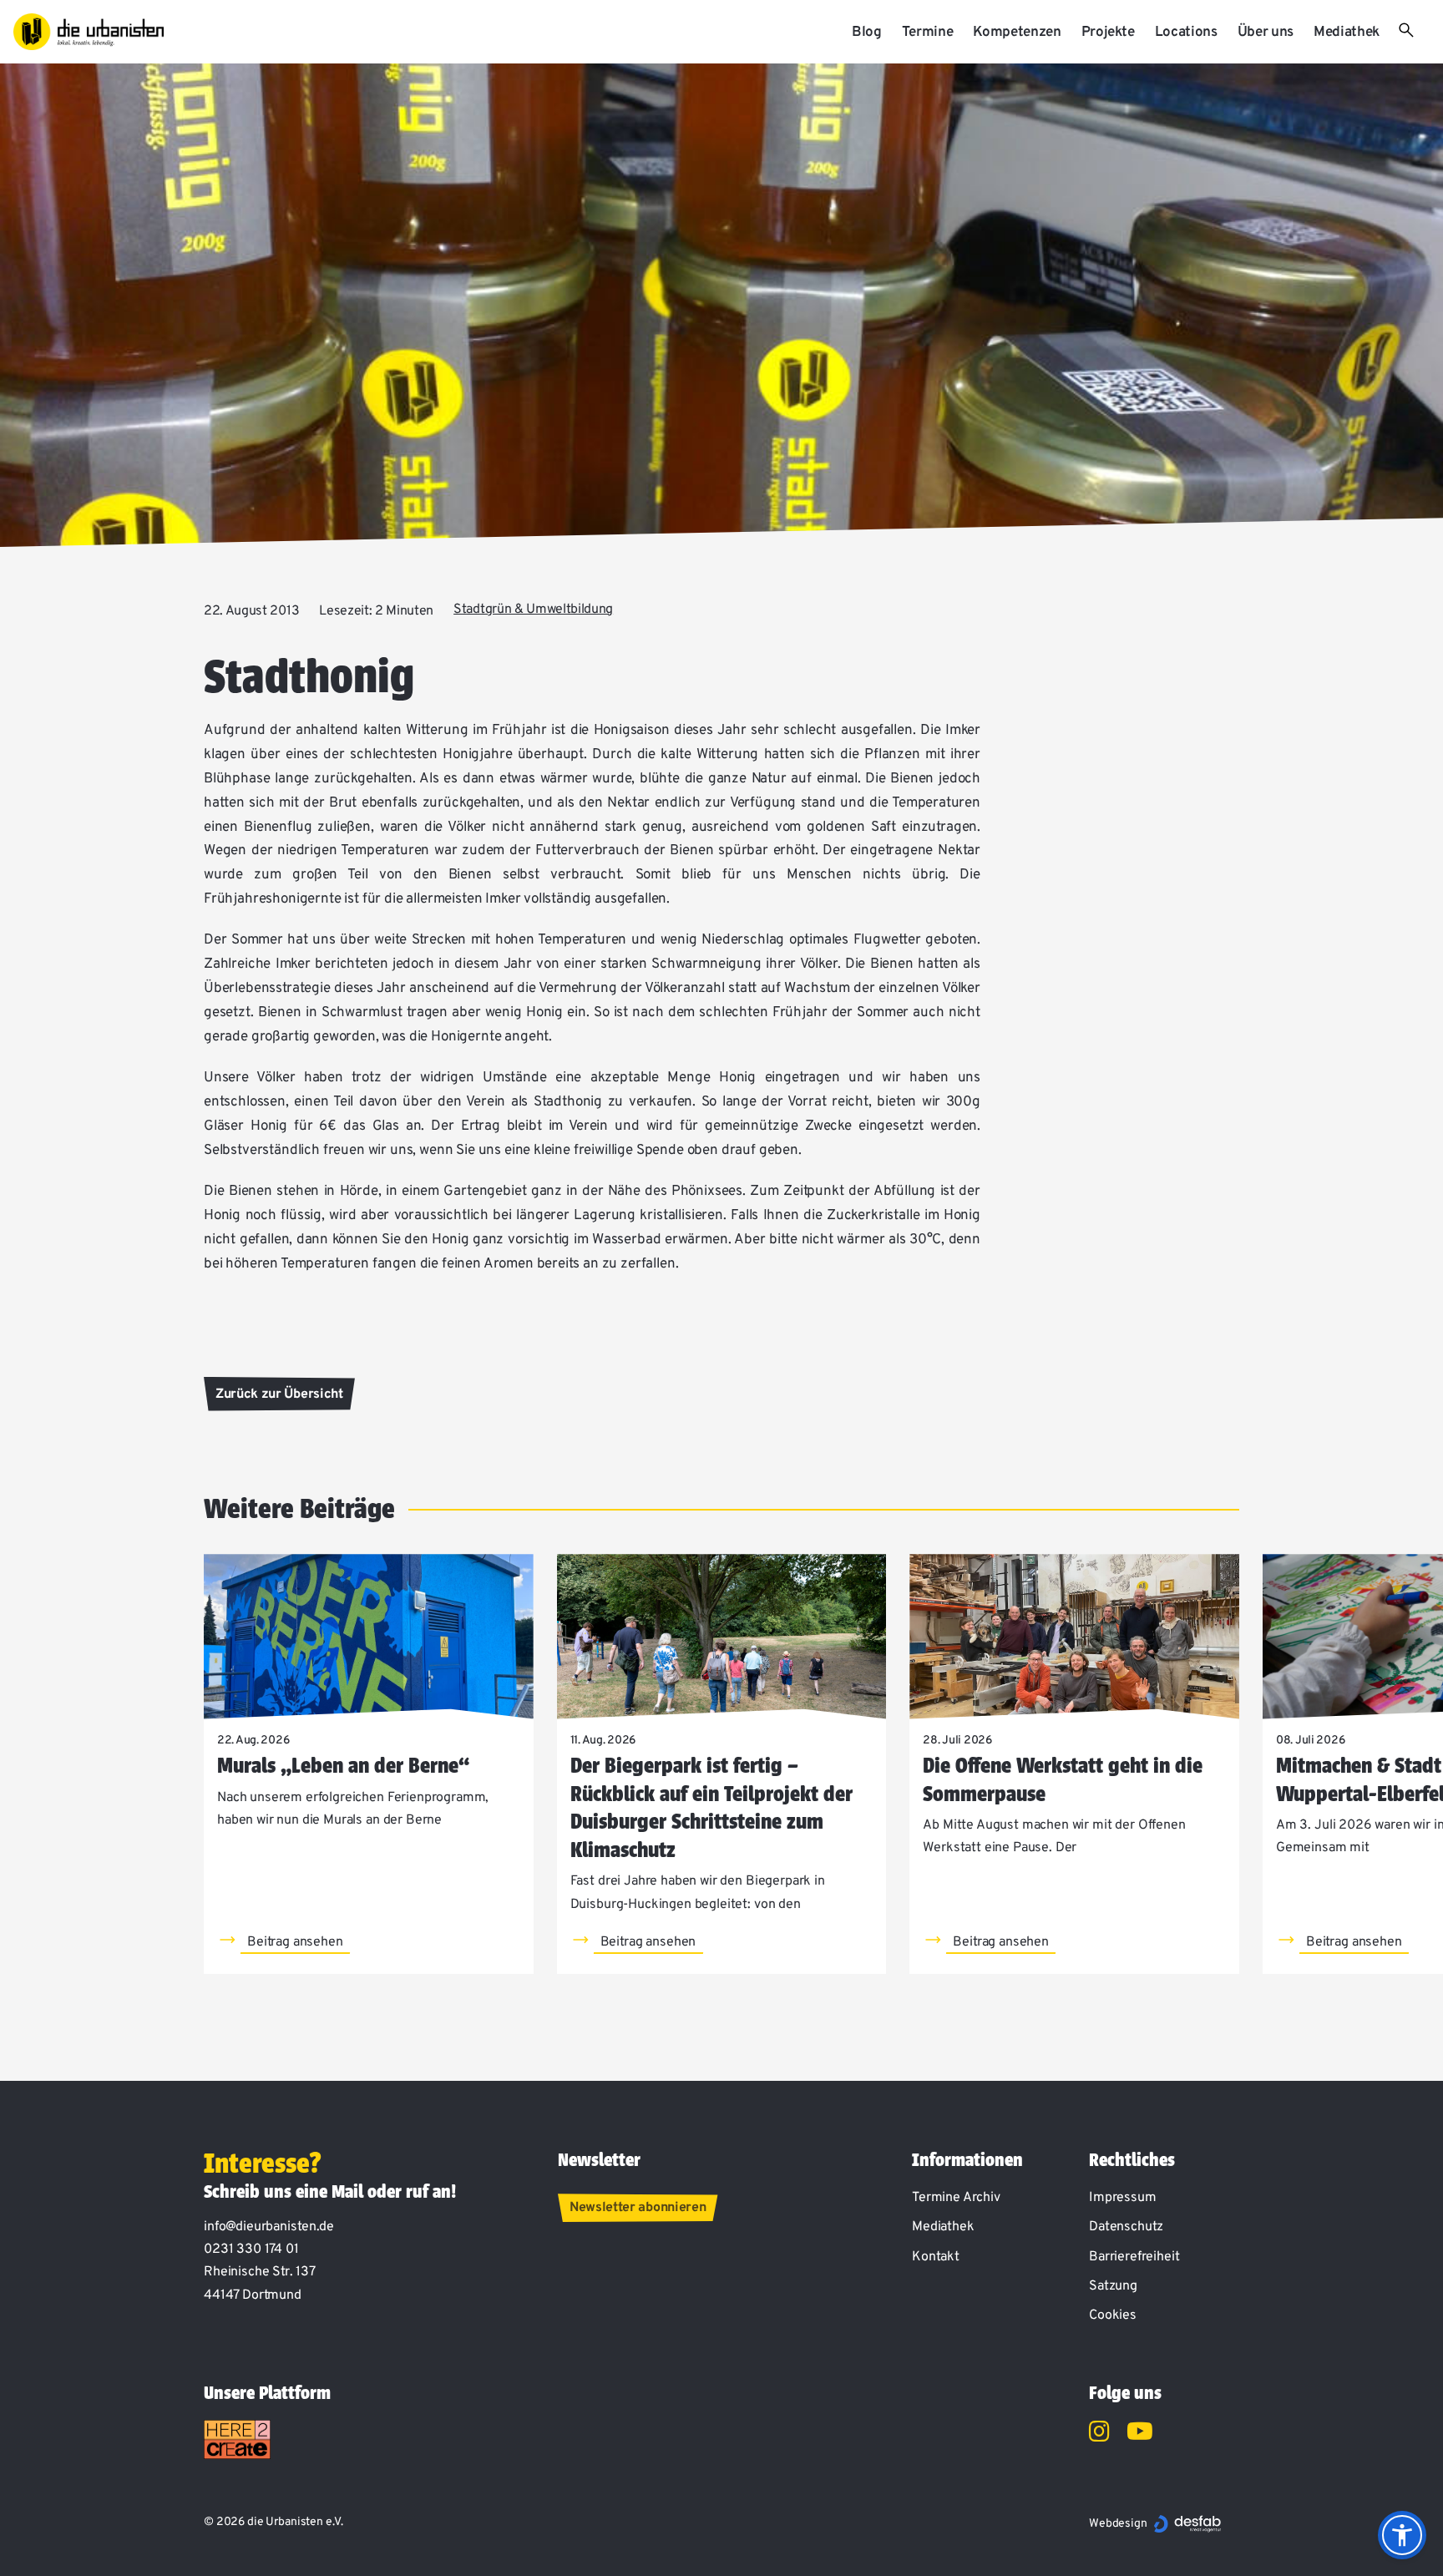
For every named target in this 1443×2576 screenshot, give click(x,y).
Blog (867, 33)
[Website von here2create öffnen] (237, 2440)
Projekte (1108, 33)
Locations (1186, 33)
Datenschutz (1126, 2227)
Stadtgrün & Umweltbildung (533, 610)
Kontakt (936, 2257)
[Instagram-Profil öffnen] (1099, 2434)
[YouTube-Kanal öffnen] (1140, 2434)
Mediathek (1347, 33)
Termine (928, 33)
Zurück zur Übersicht (279, 1394)
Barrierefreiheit (1134, 2257)
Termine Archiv (956, 2198)
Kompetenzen (1017, 33)
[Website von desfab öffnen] (1187, 2524)
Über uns (1266, 33)
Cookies (1113, 2315)
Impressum (1123, 2198)
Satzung (1113, 2286)
